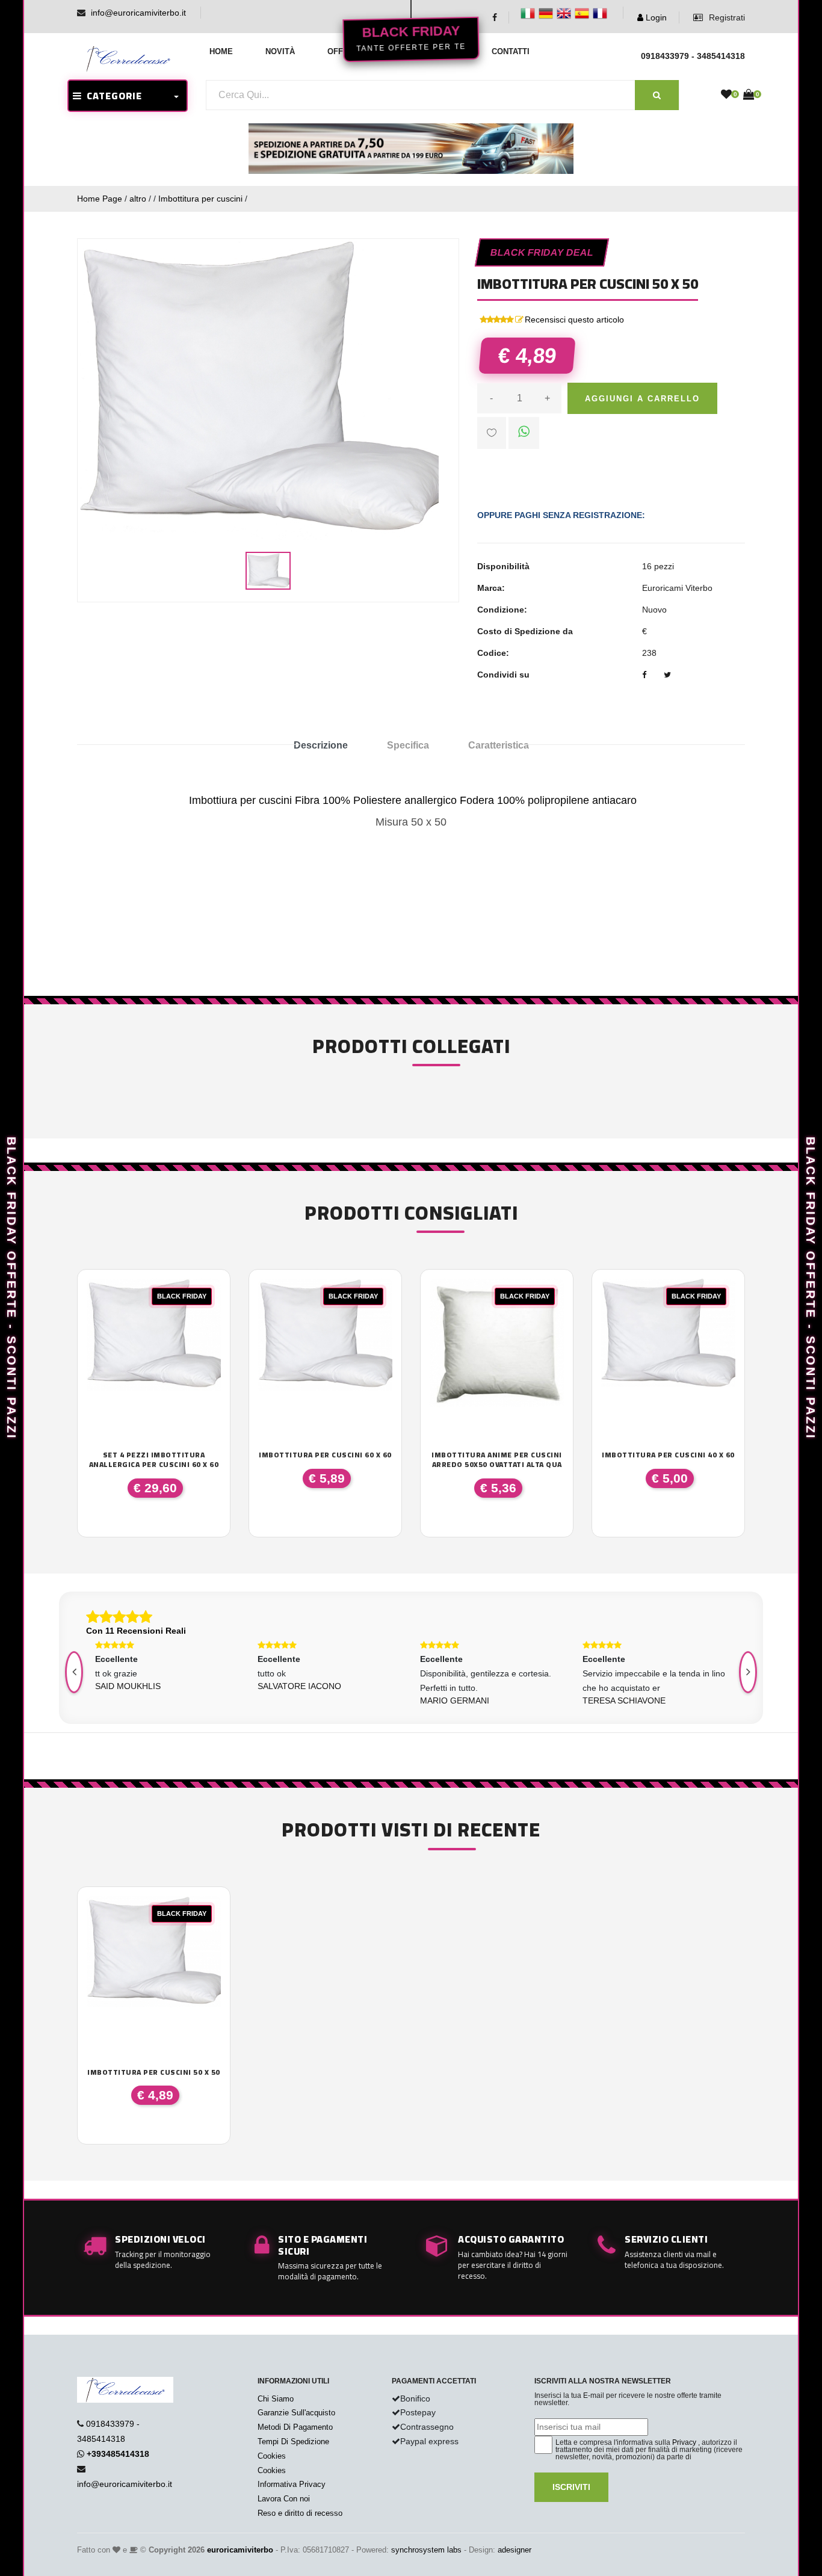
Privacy (684, 2442)
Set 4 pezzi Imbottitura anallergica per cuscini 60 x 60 (154, 1459)
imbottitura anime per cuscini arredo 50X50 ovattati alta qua (497, 1459)
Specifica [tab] (408, 745)
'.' (90, 1903)
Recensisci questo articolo (574, 320)
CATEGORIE (112, 96)
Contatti (511, 51)
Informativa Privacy (292, 2484)
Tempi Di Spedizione (293, 2442)
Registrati (726, 17)
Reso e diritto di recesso (300, 2513)
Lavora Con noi (284, 2499)
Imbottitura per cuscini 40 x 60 (668, 1455)
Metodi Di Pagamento (295, 2427)
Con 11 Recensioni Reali (136, 1631)
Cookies (272, 2456)
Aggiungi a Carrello (642, 399)
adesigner (515, 2550)
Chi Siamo (276, 2399)
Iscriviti (571, 2487)
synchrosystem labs (426, 2550)
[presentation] (74, 1672)
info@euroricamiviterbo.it (138, 13)
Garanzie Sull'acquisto (296, 2413)
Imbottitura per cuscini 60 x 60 (325, 1455)
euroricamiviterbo (240, 2550)
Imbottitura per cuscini (200, 199)
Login (655, 17)
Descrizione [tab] (321, 745)
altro (138, 199)
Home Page (100, 199)
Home (221, 51)
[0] (726, 95)
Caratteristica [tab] (499, 745)
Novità (280, 51)
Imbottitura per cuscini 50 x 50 (154, 2072)
